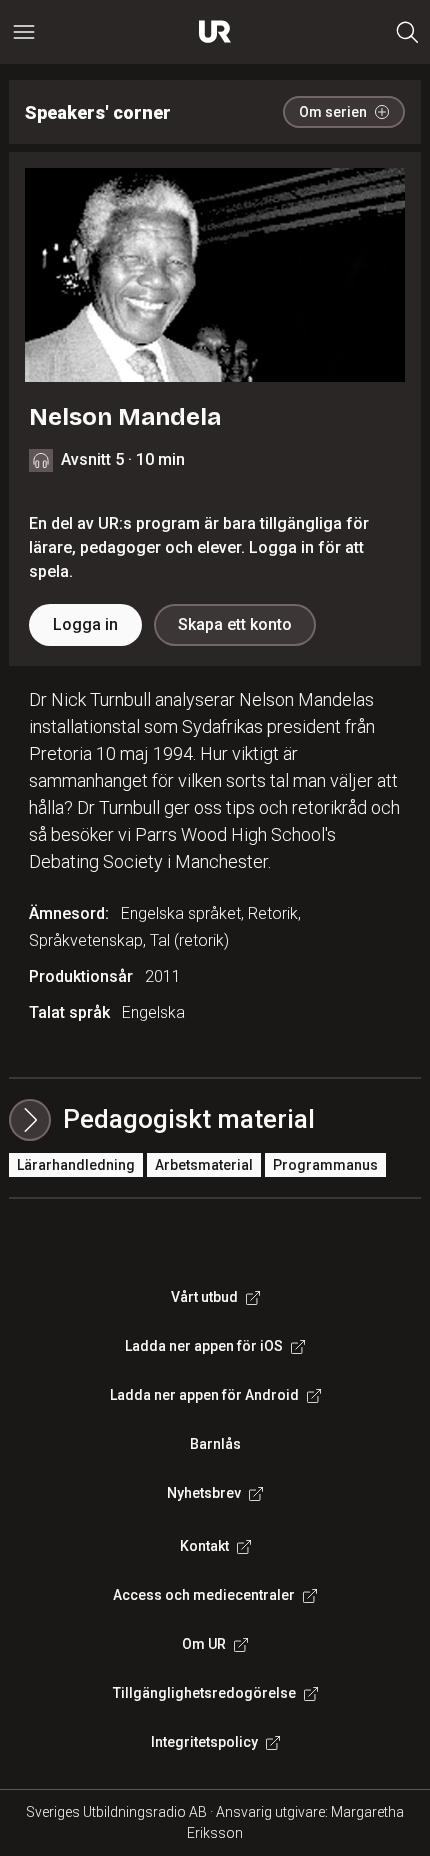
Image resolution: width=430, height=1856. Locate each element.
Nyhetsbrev (204, 1493)
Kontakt (204, 1546)
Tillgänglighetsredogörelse (204, 1693)
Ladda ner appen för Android (204, 1395)
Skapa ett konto (235, 624)
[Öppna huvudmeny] (24, 32)
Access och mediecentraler (204, 1595)
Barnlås (215, 1444)
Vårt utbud (204, 1297)
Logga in (85, 624)
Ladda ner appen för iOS (204, 1346)
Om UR (204, 1644)
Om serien (333, 112)
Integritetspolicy (204, 1742)
